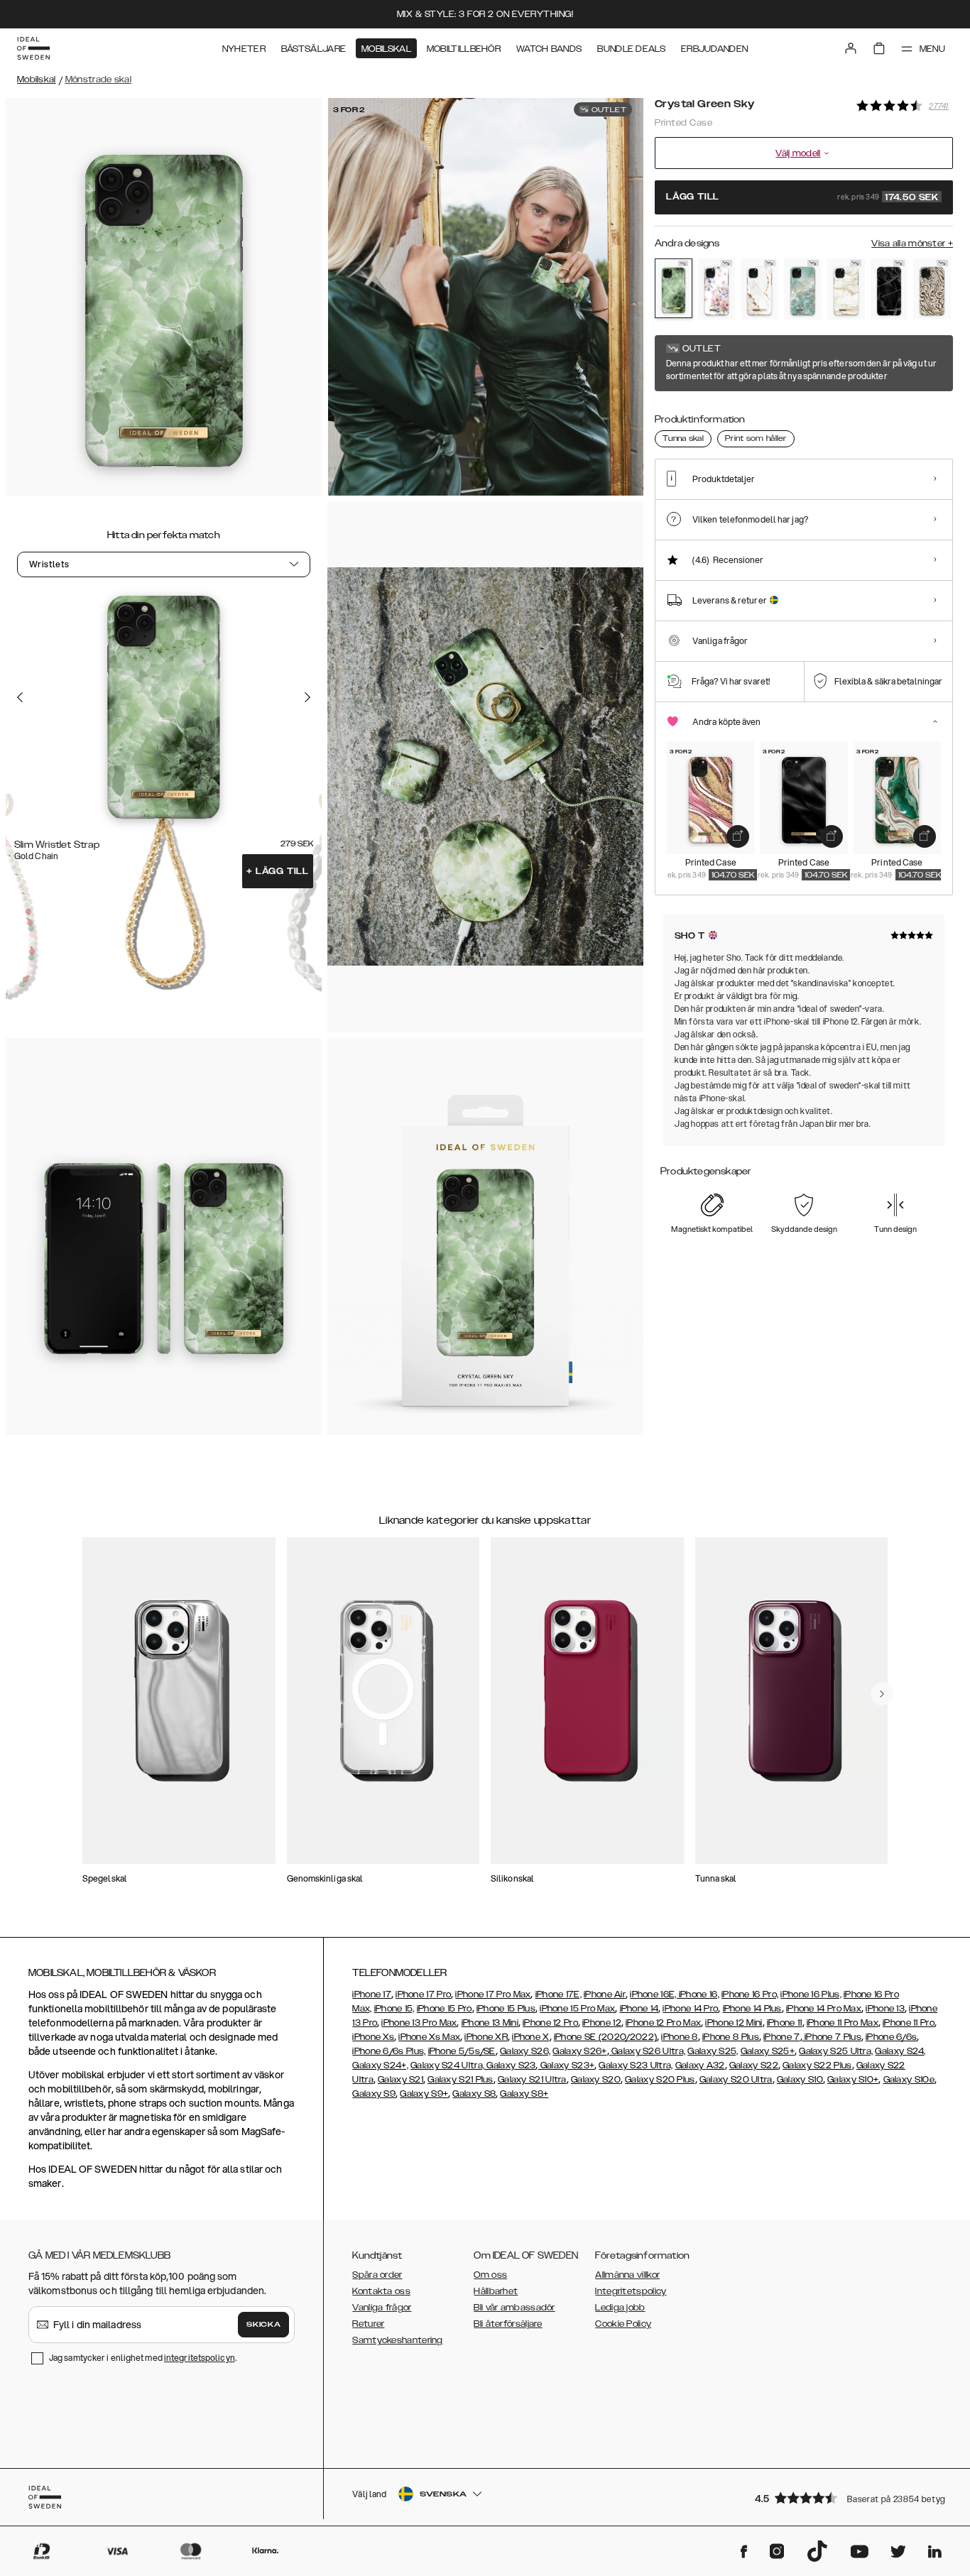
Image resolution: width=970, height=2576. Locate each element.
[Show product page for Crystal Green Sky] (674, 288)
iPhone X (530, 2037)
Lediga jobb (620, 2308)
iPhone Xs (373, 2037)
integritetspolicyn (200, 2358)
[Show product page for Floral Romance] (717, 289)
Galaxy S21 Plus (461, 2080)
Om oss (490, 2275)
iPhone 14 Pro (690, 2009)
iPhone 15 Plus (506, 2009)
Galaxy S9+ (424, 2094)
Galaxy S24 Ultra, (447, 2065)
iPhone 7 (781, 2037)
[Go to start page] (33, 48)
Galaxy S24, (900, 2051)
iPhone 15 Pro (445, 2009)
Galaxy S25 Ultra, (836, 2051)
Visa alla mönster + (912, 244)
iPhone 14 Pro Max (824, 2009)
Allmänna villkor (627, 2275)
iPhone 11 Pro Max (843, 2023)
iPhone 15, (394, 2009)
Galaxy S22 (754, 2065)
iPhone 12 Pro (550, 2023)
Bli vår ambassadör (514, 2308)
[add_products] (738, 836)
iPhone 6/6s (891, 2037)
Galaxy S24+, (380, 2065)
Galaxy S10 (800, 2080)
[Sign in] (851, 48)
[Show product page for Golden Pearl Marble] (846, 289)
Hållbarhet (496, 2291)
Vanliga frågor (382, 2308)
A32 (716, 2065)
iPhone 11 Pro (909, 2023)
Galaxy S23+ (567, 2065)
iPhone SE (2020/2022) (605, 2037)
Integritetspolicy (631, 2291)
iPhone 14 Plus (752, 2009)
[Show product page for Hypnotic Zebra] (932, 289)
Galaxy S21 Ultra (532, 2080)
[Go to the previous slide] (20, 697)
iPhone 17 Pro (423, 1994)
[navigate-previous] (882, 1694)
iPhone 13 (885, 2009)
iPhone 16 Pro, (750, 1994)
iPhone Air (605, 1994)
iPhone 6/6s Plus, (389, 2051)
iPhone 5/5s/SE (462, 2051)
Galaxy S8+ (524, 2094)
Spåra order (377, 2275)
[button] (849, 2498)
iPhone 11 (785, 2023)
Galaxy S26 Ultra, (647, 2051)
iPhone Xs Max (429, 2037)
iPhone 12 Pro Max (663, 2023)
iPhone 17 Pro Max (493, 1994)
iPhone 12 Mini (734, 2023)
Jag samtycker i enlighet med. (143, 2358)
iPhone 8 (679, 2037)
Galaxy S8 (474, 2094)
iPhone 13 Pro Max (419, 2023)
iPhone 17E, (558, 1994)
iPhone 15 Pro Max (577, 2009)
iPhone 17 (372, 1994)
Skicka (263, 2325)
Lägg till (278, 871)
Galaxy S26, (525, 2051)
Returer (368, 2324)
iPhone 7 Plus (832, 2037)
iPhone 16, (699, 1994)
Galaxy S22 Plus (817, 2065)
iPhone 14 (639, 2009)
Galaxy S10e (909, 2080)
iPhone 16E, (654, 1994)
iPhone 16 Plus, (811, 1994)
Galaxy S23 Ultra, (636, 2065)
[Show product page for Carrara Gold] (759, 289)
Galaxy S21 (400, 2080)
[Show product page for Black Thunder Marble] (889, 289)
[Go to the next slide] (307, 697)
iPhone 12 (602, 2023)
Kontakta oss (381, 2291)
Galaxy (691, 2065)
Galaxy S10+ (853, 2080)
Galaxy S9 (374, 2094)
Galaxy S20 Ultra (736, 2080)
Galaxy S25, (713, 2051)
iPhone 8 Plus (731, 2037)
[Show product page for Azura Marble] (803, 289)
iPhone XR (486, 2037)
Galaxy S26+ (579, 2051)
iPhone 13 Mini (490, 2023)
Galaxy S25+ (768, 2051)
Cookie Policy (623, 2324)
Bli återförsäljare (508, 2324)
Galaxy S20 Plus (660, 2080)
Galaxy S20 (596, 2080)
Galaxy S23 (510, 2065)
